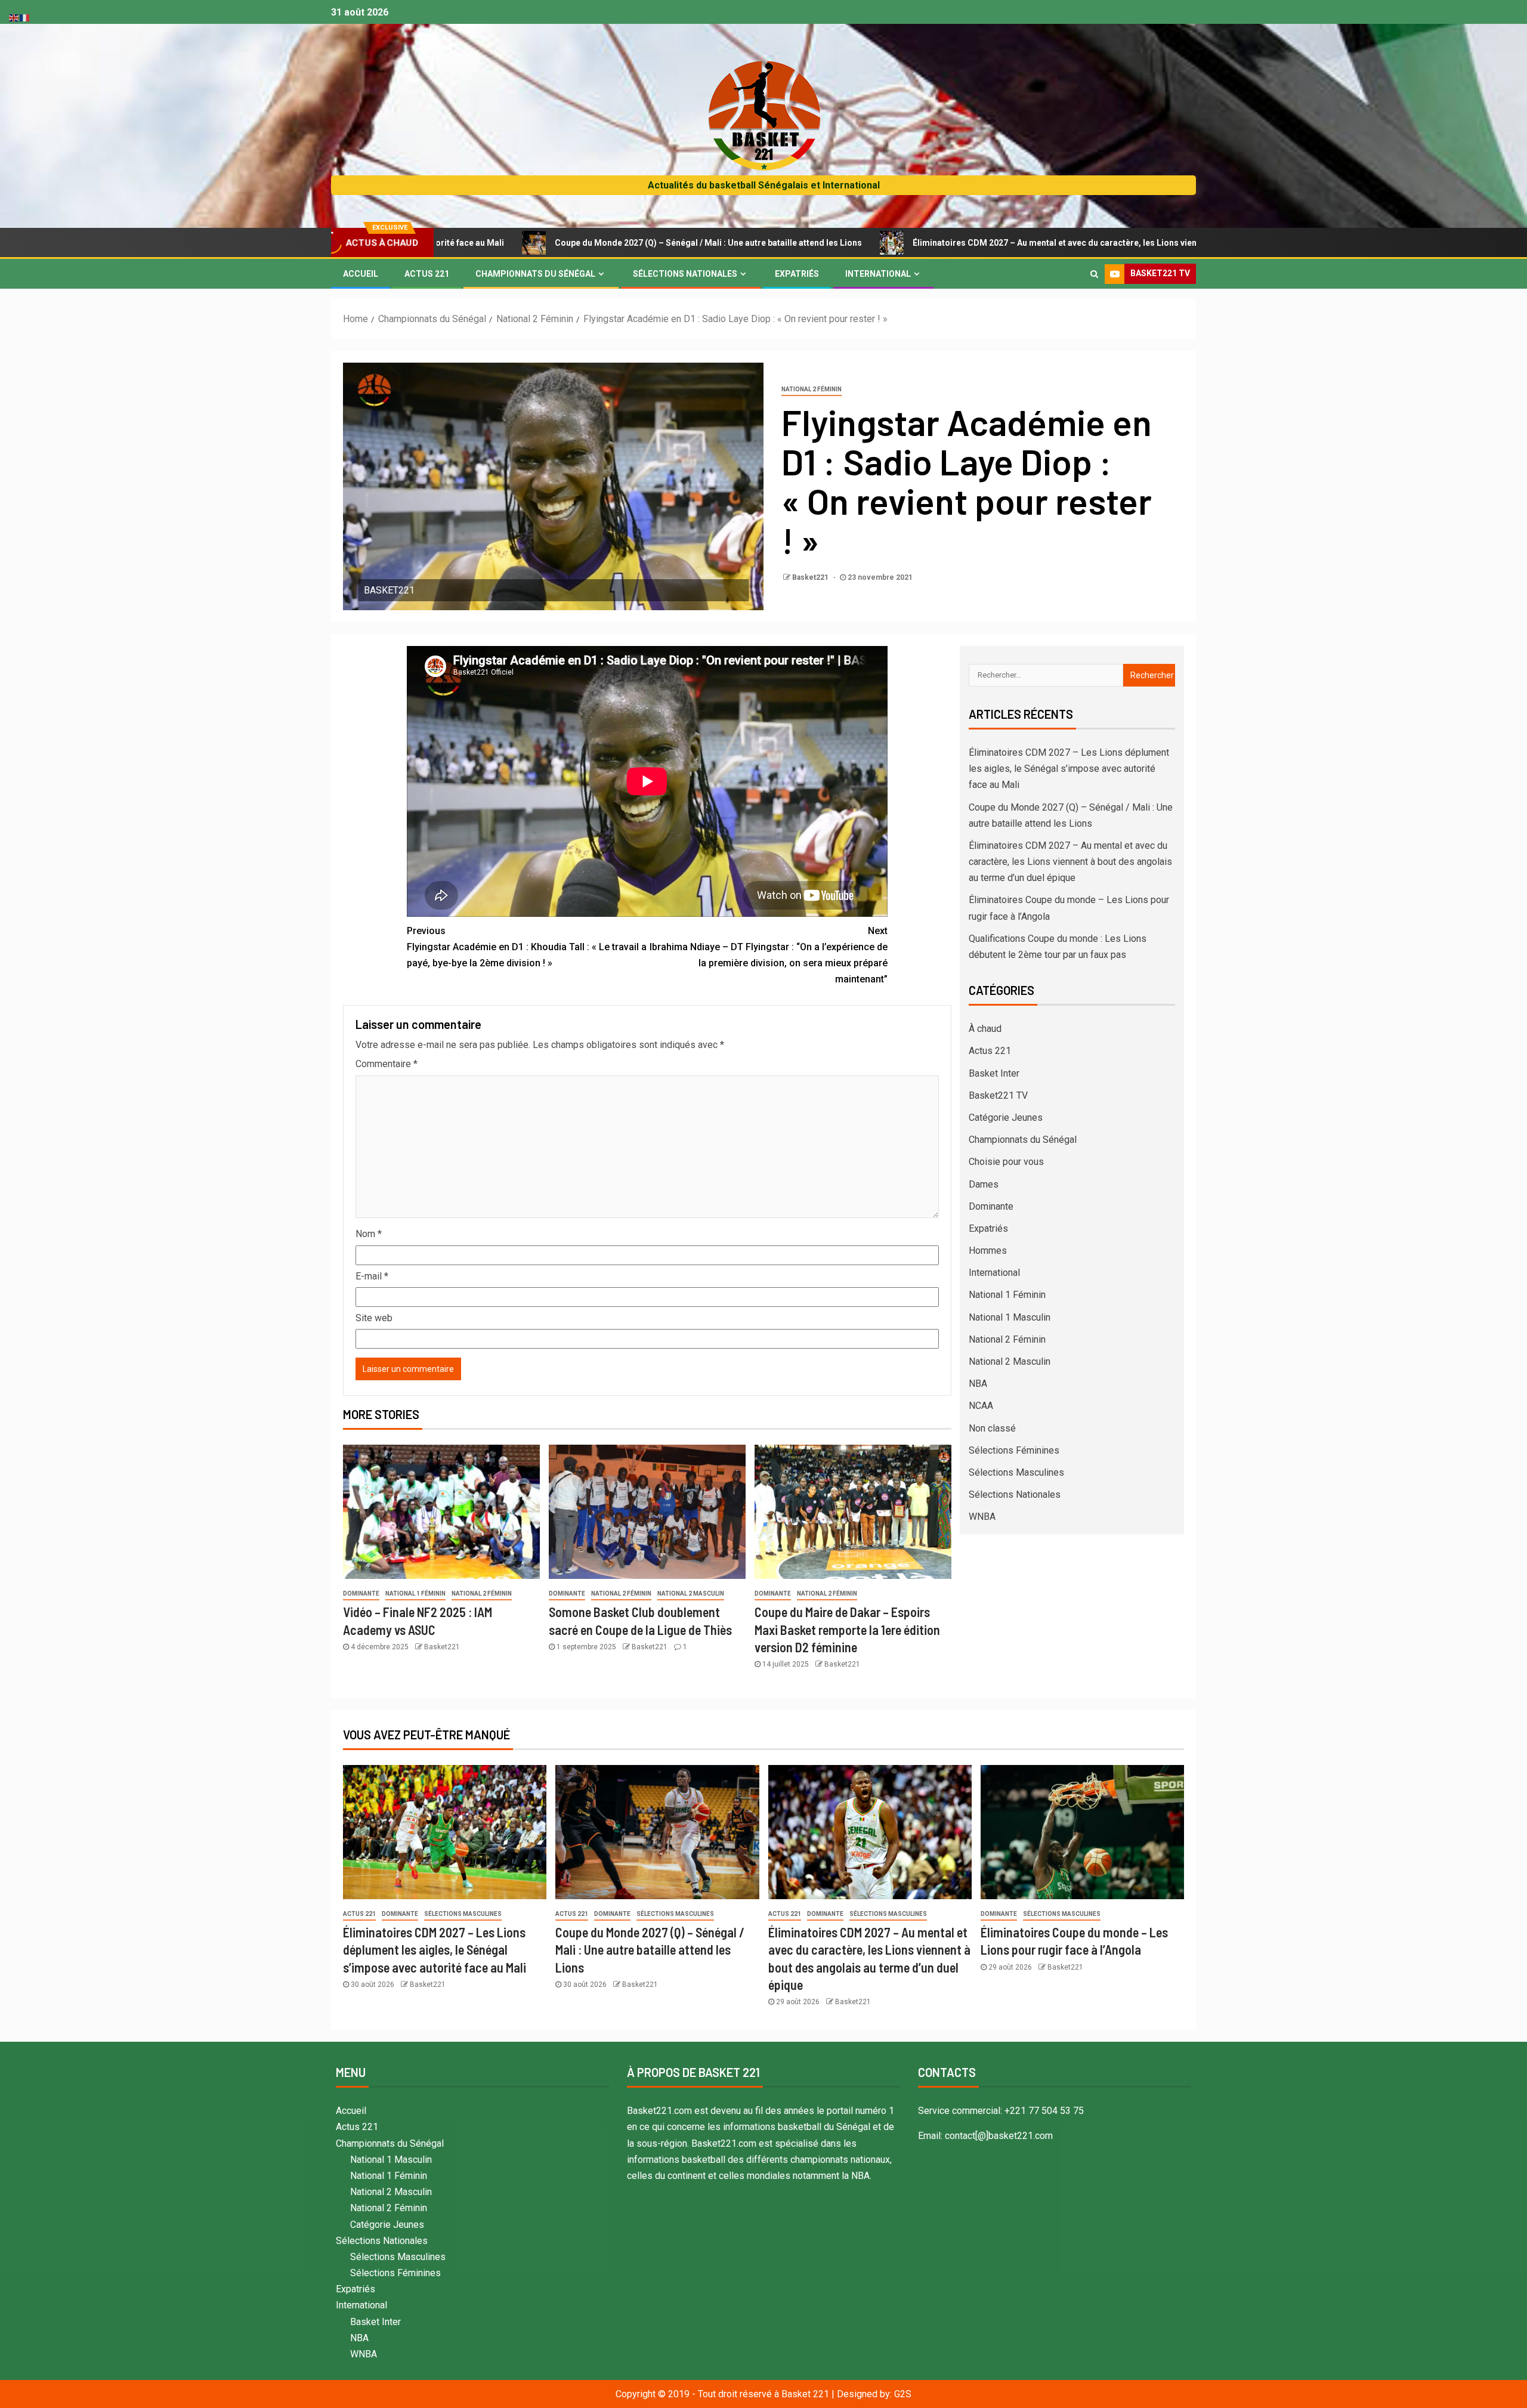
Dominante (361, 1594)
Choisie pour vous (1006, 1162)
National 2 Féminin (812, 389)
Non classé (992, 1428)
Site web (374, 1318)
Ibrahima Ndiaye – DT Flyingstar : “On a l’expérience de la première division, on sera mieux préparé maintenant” (769, 955)
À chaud (985, 1029)
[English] (14, 17)
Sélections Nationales (685, 274)
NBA (978, 1384)
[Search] (1094, 274)
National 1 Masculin (1010, 1317)
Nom (369, 1234)
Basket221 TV (998, 1095)
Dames (984, 1184)
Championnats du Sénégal (535, 274)
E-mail (372, 1276)
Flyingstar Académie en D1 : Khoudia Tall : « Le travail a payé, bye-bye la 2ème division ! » (527, 947)
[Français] (25, 17)
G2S (903, 2394)
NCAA (981, 1406)
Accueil (361, 274)
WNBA (982, 1517)
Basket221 (811, 577)
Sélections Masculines (1016, 1472)
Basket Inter (994, 1073)
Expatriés (797, 274)
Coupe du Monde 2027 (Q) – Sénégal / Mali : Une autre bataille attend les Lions (550, 243)
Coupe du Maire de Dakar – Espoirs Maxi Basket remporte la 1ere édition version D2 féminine (847, 1629)
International (878, 274)
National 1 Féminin (415, 1594)
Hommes (988, 1251)
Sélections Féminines (1014, 1450)
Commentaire (387, 1064)
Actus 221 (427, 274)
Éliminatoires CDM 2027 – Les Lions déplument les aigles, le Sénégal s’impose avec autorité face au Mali (1069, 769)
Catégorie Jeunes (1006, 1118)
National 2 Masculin (691, 1594)
